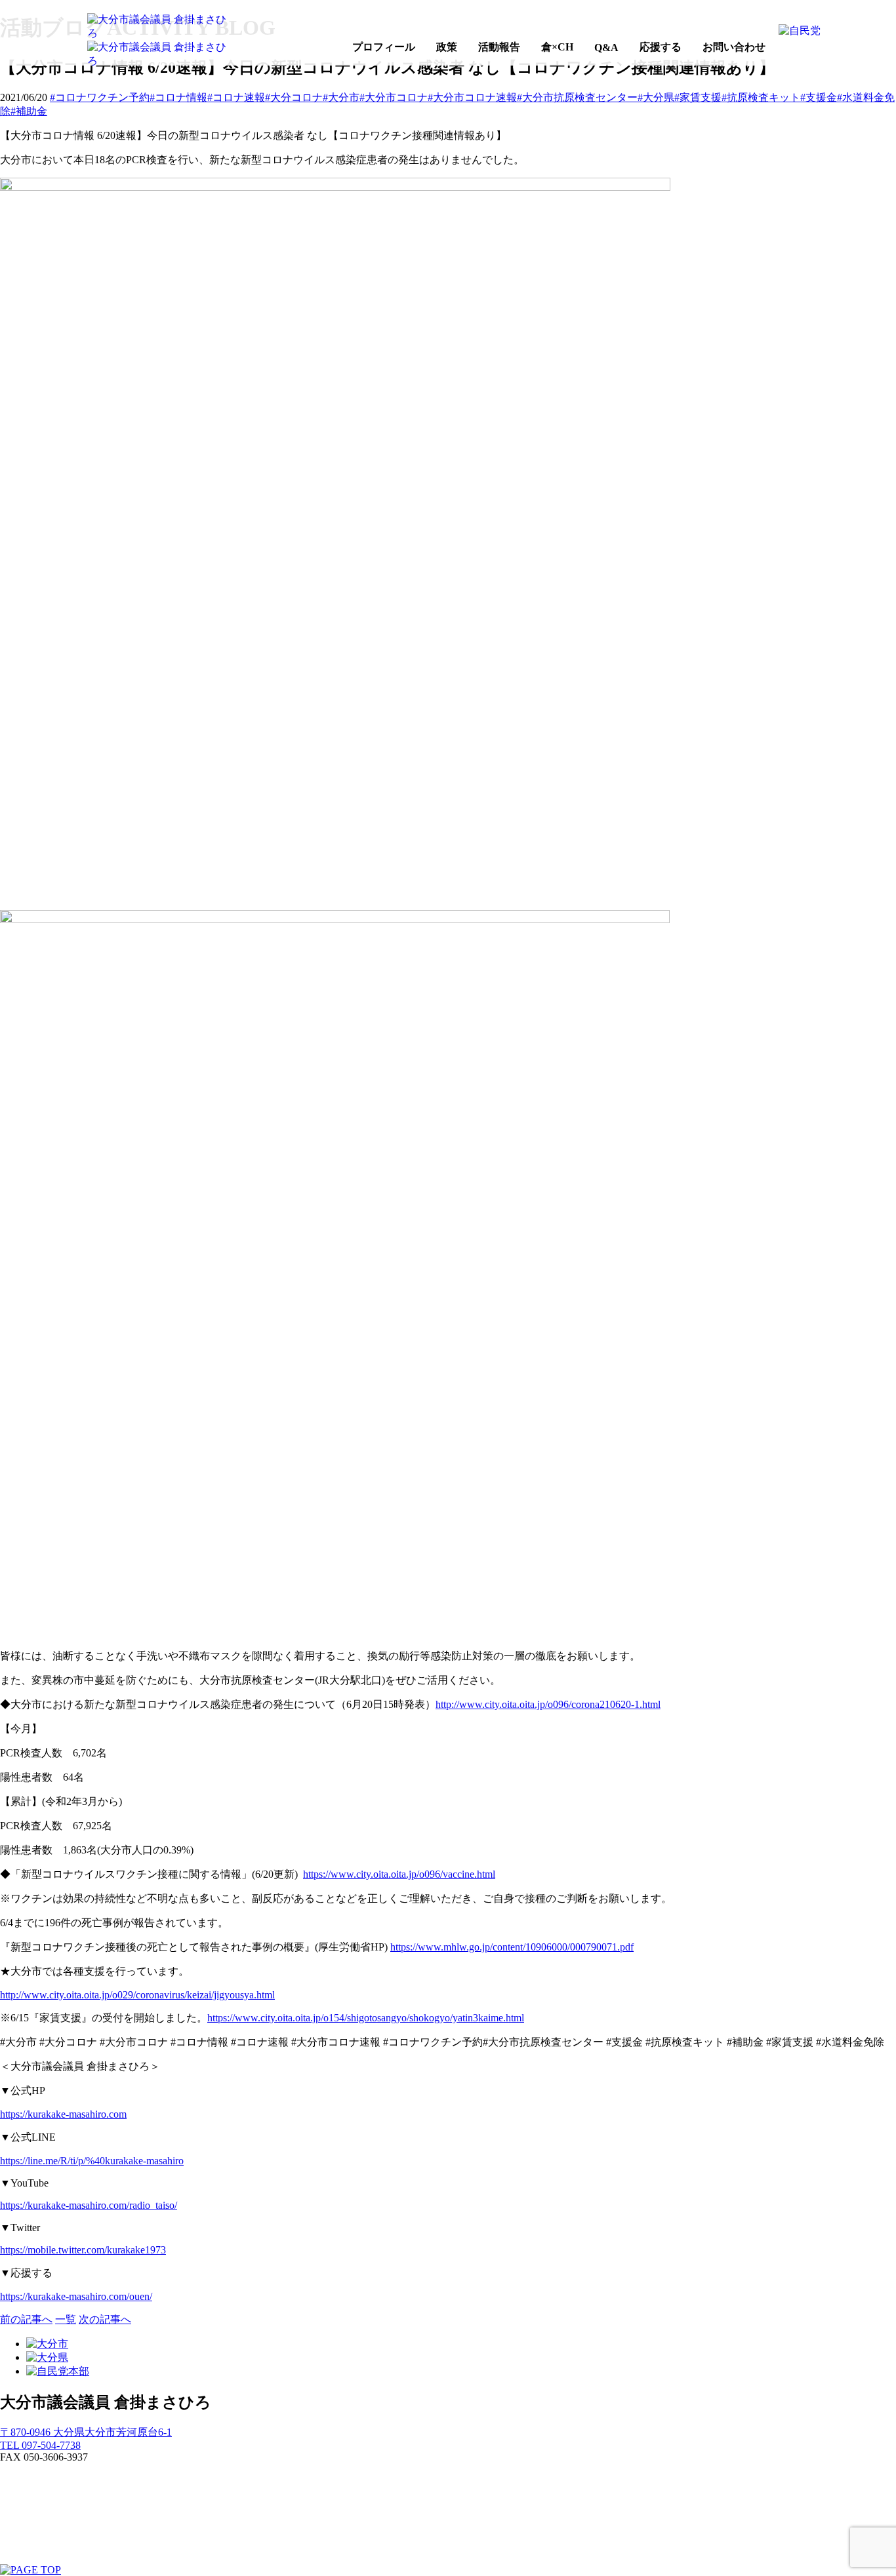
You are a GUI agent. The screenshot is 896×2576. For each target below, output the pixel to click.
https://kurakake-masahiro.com (63, 2114)
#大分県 (656, 97)
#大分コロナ (294, 97)
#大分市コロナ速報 (472, 97)
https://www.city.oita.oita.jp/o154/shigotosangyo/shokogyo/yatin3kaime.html (366, 2018)
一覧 (66, 2319)
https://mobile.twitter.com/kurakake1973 (83, 2250)
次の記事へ (105, 2319)
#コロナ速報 (236, 97)
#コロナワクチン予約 (100, 97)
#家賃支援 (698, 97)
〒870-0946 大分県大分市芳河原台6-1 (86, 2432)
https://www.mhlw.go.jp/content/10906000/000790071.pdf (512, 1947)
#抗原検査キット (761, 97)
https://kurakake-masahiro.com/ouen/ (76, 2296)
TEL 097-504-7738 (40, 2445)
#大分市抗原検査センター (577, 97)
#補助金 (29, 111)
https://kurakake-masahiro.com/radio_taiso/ (89, 2205)
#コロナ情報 (178, 97)
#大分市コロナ (394, 97)
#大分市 (341, 97)
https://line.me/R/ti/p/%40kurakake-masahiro (92, 2161)
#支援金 (819, 97)
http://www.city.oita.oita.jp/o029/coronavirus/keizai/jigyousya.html (137, 1995)
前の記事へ (26, 2319)
